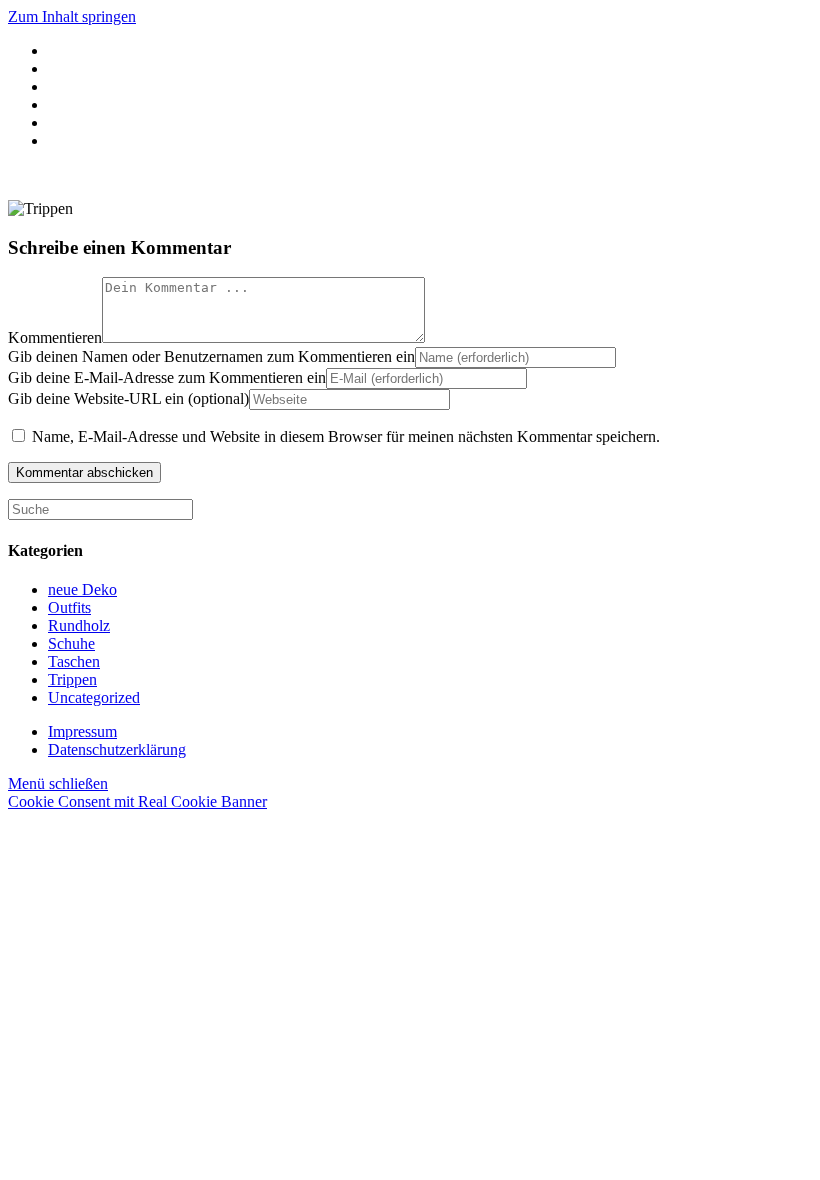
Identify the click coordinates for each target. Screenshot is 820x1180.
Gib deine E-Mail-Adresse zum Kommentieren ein (167, 377)
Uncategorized (94, 697)
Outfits (69, 607)
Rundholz (79, 625)
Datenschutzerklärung (117, 749)
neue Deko (82, 589)
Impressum (82, 731)
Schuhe (71, 643)
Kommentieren (55, 337)
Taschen (74, 661)
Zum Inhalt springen (72, 16)
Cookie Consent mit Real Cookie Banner (137, 801)
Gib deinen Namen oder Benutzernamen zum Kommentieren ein (211, 356)
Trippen (72, 679)
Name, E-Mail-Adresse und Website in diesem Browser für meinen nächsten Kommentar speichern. (346, 436)
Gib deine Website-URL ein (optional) (128, 398)
